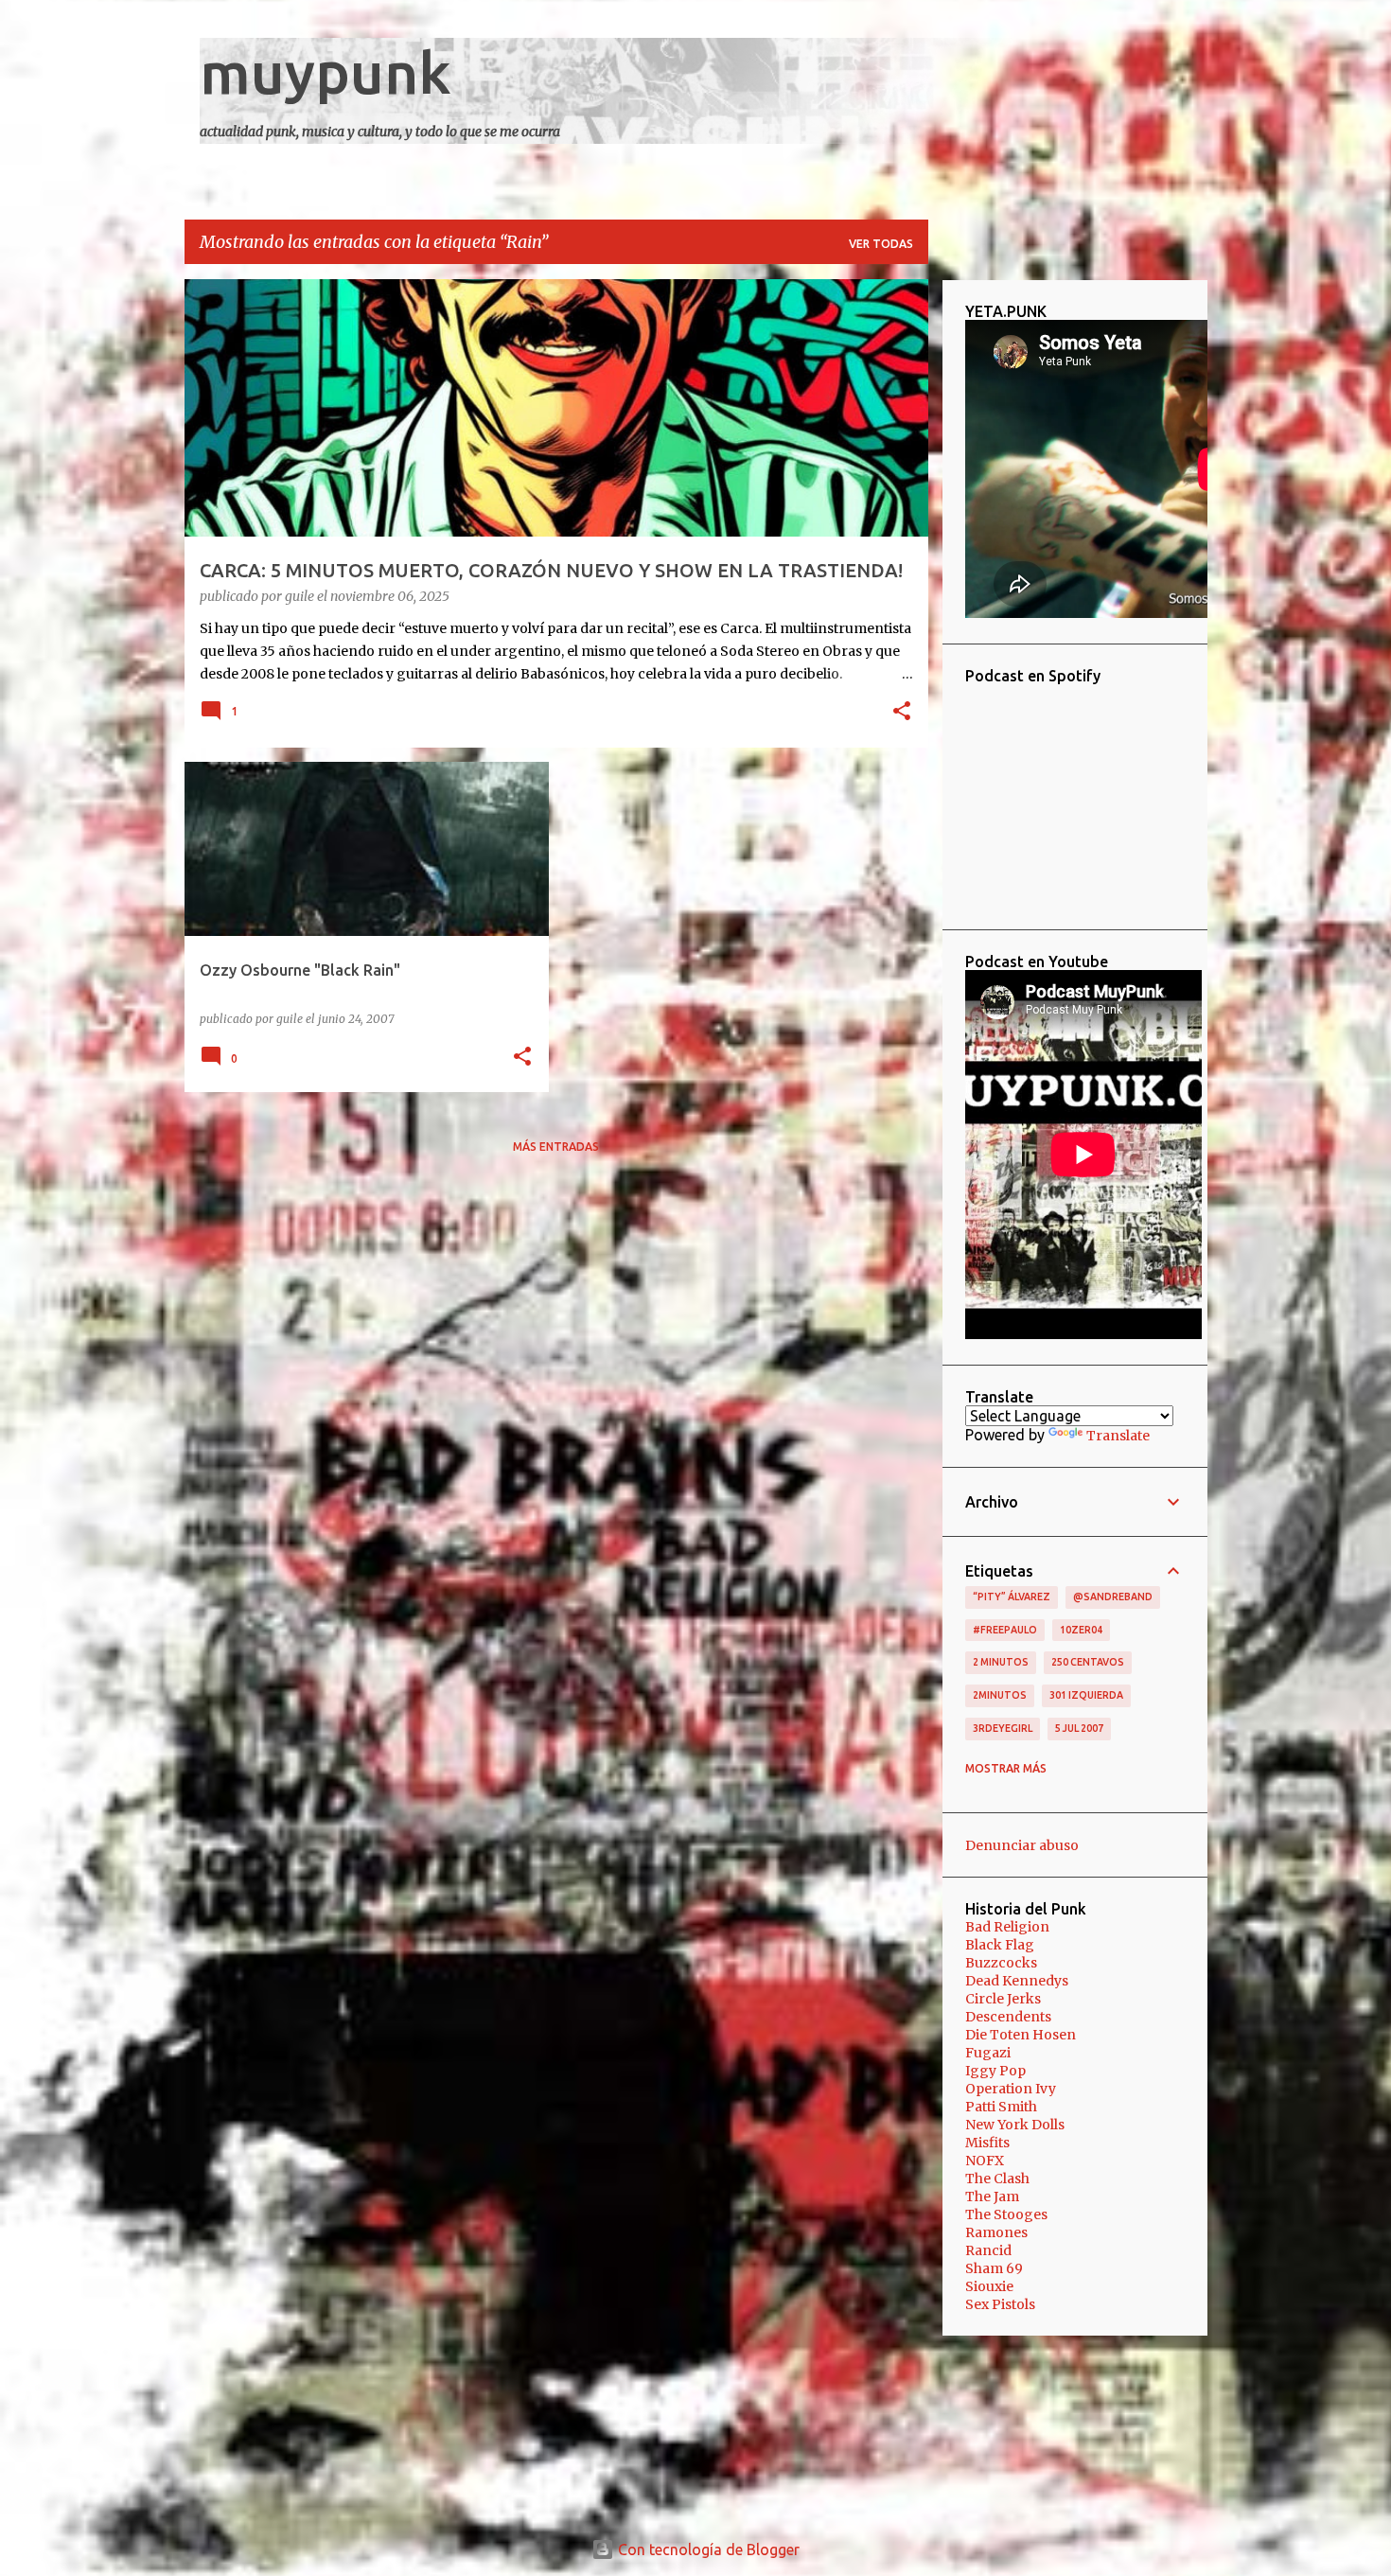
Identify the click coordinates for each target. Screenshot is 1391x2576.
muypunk (326, 72)
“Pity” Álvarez (1012, 1597)
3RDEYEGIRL (1003, 1728)
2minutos (1000, 1695)
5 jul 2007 (1079, 1728)
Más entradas (556, 1147)
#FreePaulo (1005, 1630)
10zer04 (1081, 1630)
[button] (902, 713)
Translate (1118, 1436)
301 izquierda (1086, 1695)
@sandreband (1113, 1597)
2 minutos (1001, 1662)
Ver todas (881, 244)
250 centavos (1088, 1662)
